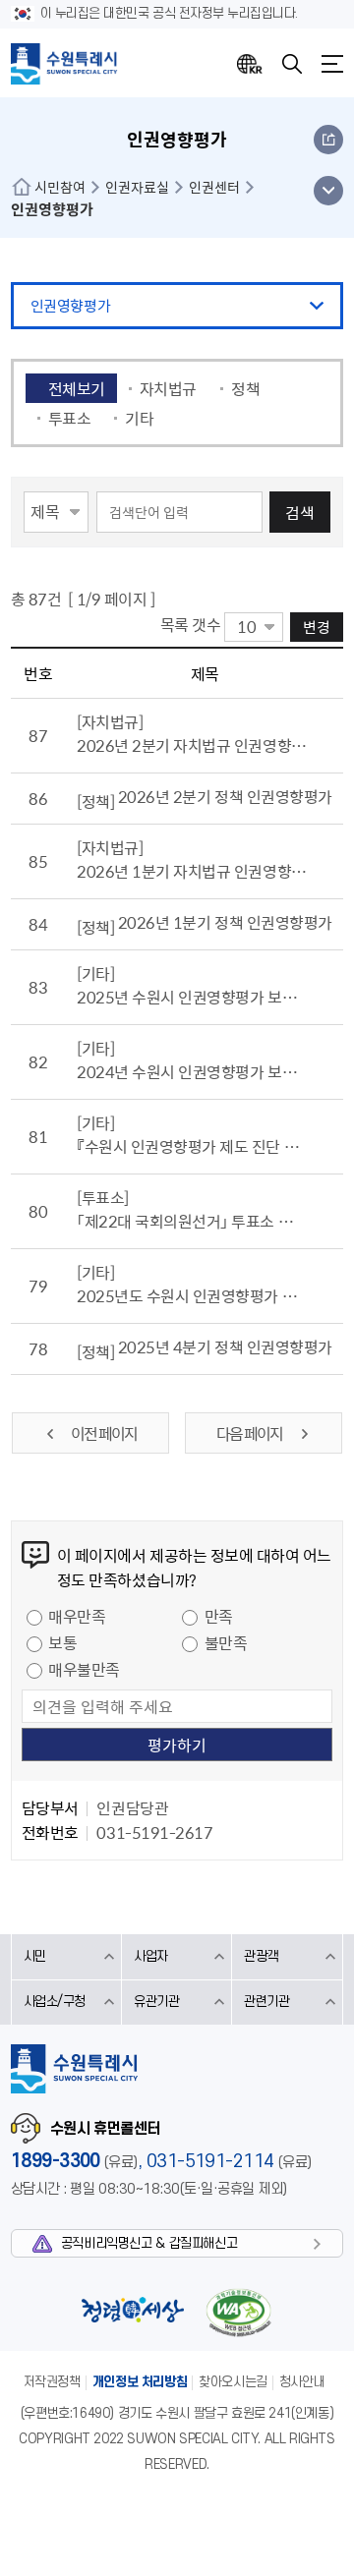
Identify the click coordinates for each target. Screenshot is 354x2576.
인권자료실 (137, 187)
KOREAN (250, 64)
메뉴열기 (332, 64)
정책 (245, 388)
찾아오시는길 (233, 2382)
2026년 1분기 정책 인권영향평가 (225, 922)
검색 (300, 512)
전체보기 (77, 388)
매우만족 (77, 1616)
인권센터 (214, 187)
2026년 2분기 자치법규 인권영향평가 (192, 745)
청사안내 (302, 2382)
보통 (62, 1642)
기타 (139, 418)
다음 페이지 (250, 1433)
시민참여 (60, 187)
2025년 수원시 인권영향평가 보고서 (192, 997)
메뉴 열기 (328, 191)
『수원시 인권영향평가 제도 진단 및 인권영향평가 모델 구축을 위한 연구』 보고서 (192, 1146)
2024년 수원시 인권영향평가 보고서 (192, 1071)
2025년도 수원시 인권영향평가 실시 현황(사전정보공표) (192, 1295)
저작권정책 (52, 2382)
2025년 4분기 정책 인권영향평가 (225, 1346)
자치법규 (168, 388)
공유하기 (328, 140)
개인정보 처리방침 (140, 2382)
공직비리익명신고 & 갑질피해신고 (149, 2243)
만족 (219, 1616)
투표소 (70, 418)
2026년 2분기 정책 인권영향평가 (225, 796)
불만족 (226, 1642)
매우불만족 (84, 1669)
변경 (317, 627)
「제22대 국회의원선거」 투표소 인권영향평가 (192, 1221)
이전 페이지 (104, 1433)
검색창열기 (292, 64)
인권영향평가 (70, 306)
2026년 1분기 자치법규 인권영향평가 (192, 871)
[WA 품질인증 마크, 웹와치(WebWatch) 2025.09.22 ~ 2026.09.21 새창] (238, 2312)
